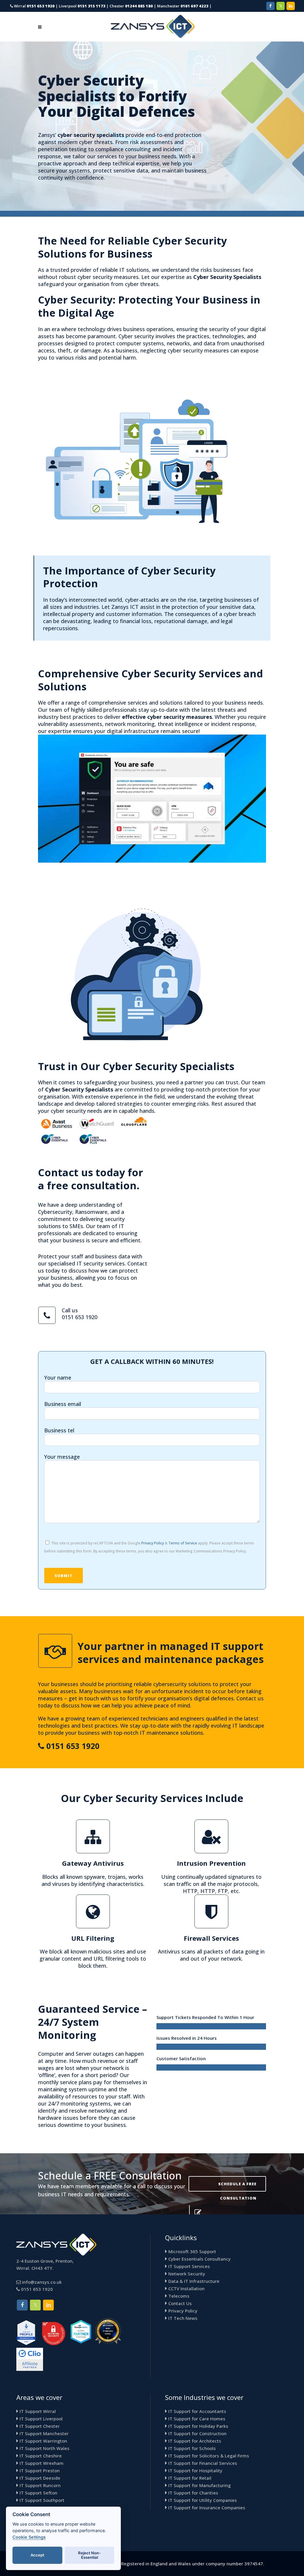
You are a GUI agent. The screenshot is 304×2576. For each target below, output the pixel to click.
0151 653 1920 (80, 1317)
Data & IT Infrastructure (194, 2281)
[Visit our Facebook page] (270, 6)
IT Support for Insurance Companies (207, 2508)
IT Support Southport (42, 2500)
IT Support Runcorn (40, 2485)
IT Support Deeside (40, 2478)
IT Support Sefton (38, 2493)
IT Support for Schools (192, 2448)
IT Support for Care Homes (197, 2419)
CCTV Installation (186, 2288)
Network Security (187, 2274)
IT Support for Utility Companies (203, 2500)
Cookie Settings (29, 2537)
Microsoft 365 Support (192, 2251)
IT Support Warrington (43, 2441)
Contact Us (180, 2303)
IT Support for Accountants (197, 2411)
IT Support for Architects (195, 2441)
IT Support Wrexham (42, 2463)
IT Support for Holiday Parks (198, 2426)
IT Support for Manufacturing (199, 2485)
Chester (131, 6)
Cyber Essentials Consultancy (199, 2259)
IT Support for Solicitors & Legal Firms (209, 2456)
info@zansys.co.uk (42, 2282)
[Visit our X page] (281, 6)
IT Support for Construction (197, 2433)
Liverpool (82, 6)
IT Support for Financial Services (203, 2463)
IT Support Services (189, 2266)
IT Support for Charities (193, 2493)
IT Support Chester (40, 2426)
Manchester (183, 6)
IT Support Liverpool (41, 2419)
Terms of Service (183, 1543)
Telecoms (179, 2296)
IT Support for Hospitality (195, 2470)
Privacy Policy (153, 1543)
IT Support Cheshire (41, 2456)
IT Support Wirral (38, 2411)
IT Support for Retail (190, 2478)
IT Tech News (183, 2318)
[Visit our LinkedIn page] (291, 6)
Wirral (34, 6)
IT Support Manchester (44, 2433)
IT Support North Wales (45, 2448)
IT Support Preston (40, 2470)
